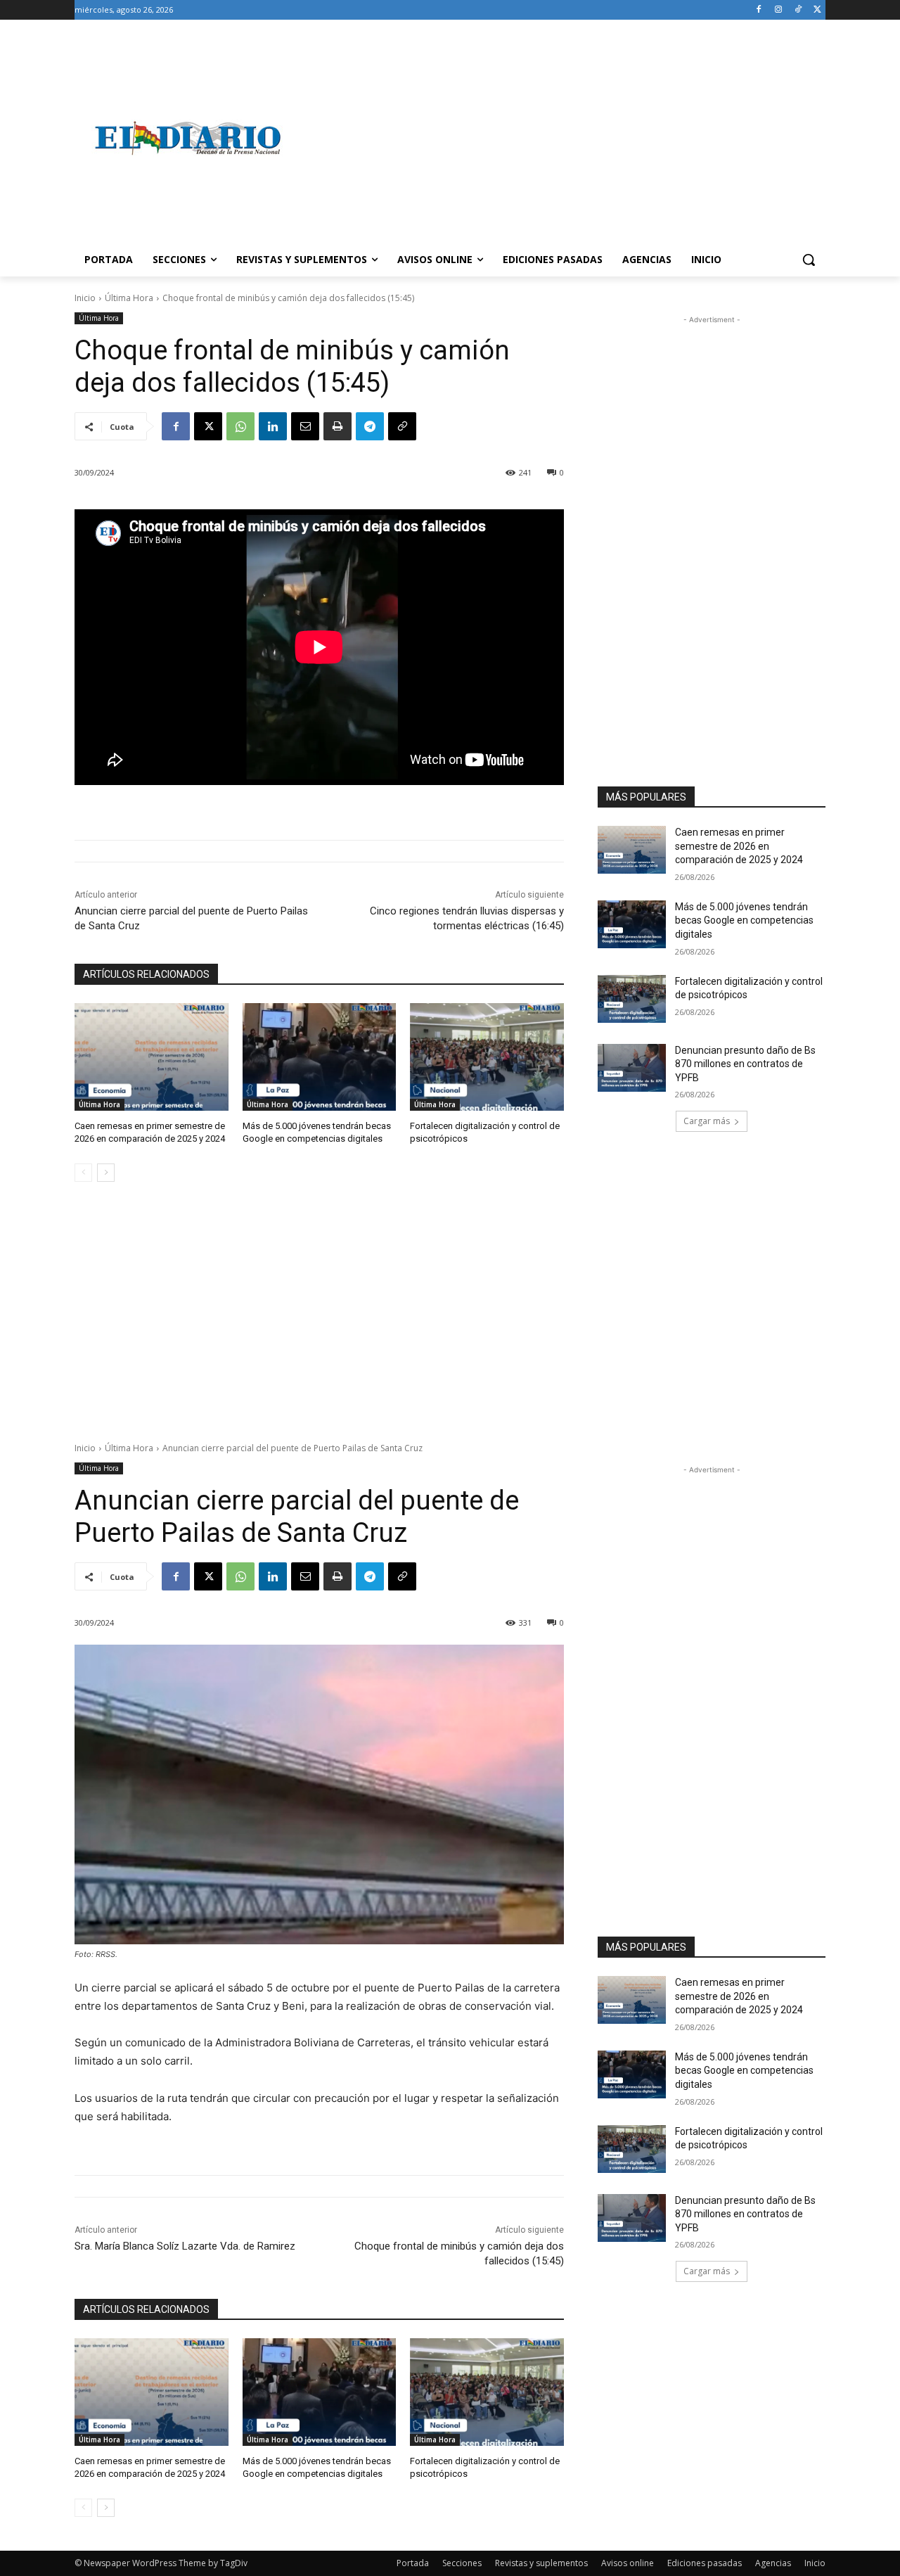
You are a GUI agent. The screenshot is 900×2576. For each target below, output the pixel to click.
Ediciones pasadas (705, 2563)
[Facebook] (759, 10)
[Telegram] (370, 426)
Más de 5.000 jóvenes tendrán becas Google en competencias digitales (744, 920)
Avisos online (628, 2563)
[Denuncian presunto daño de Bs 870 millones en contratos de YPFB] (632, 1068)
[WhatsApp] (240, 426)
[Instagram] (779, 10)
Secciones (462, 2563)
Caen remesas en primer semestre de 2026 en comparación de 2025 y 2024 (739, 846)
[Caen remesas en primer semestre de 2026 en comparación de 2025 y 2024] (152, 1057)
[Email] (305, 426)
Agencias (773, 2563)
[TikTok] (798, 10)
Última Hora (129, 298)
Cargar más (707, 1121)
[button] (809, 260)
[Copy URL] (402, 426)
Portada (413, 2563)
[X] (817, 10)
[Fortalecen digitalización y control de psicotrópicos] (487, 1057)
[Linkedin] (273, 426)
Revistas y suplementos (541, 2563)
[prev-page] (83, 1173)
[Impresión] (337, 426)
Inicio (85, 298)
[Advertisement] (562, 138)
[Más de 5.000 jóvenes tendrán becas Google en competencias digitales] (320, 1057)
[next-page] (106, 1173)
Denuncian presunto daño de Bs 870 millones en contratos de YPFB (745, 1064)
